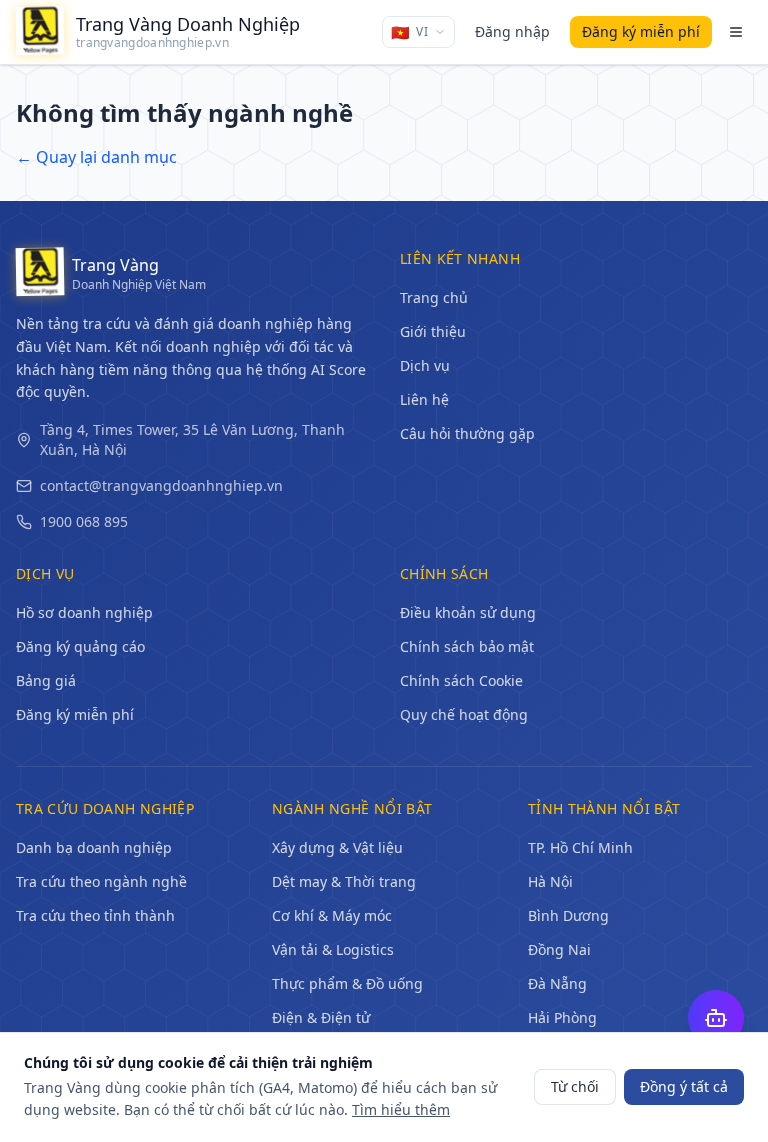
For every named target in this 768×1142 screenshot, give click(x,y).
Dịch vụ (425, 365)
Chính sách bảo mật (467, 646)
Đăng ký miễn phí (75, 714)
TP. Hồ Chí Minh (580, 847)
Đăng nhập (512, 31)
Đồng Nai (559, 949)
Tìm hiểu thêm (401, 1109)
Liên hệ (424, 399)
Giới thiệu (433, 331)
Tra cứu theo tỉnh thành (95, 915)
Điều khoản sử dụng (468, 612)
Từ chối (575, 1086)
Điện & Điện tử (321, 1017)
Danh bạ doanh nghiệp (94, 847)
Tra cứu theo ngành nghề (101, 881)
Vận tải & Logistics (333, 949)
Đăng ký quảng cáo (80, 646)
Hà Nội (550, 881)
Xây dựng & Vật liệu (337, 847)
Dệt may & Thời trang (344, 881)
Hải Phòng (562, 1017)
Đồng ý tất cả (684, 1086)
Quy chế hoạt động (464, 714)
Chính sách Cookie (461, 680)
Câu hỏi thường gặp (467, 433)
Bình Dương (568, 915)
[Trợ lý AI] (716, 1018)
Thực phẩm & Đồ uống (347, 983)
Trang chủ (434, 297)
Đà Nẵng (557, 983)
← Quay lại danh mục (96, 157)
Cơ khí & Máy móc (332, 915)
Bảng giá (46, 680)
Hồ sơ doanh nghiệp (84, 612)
